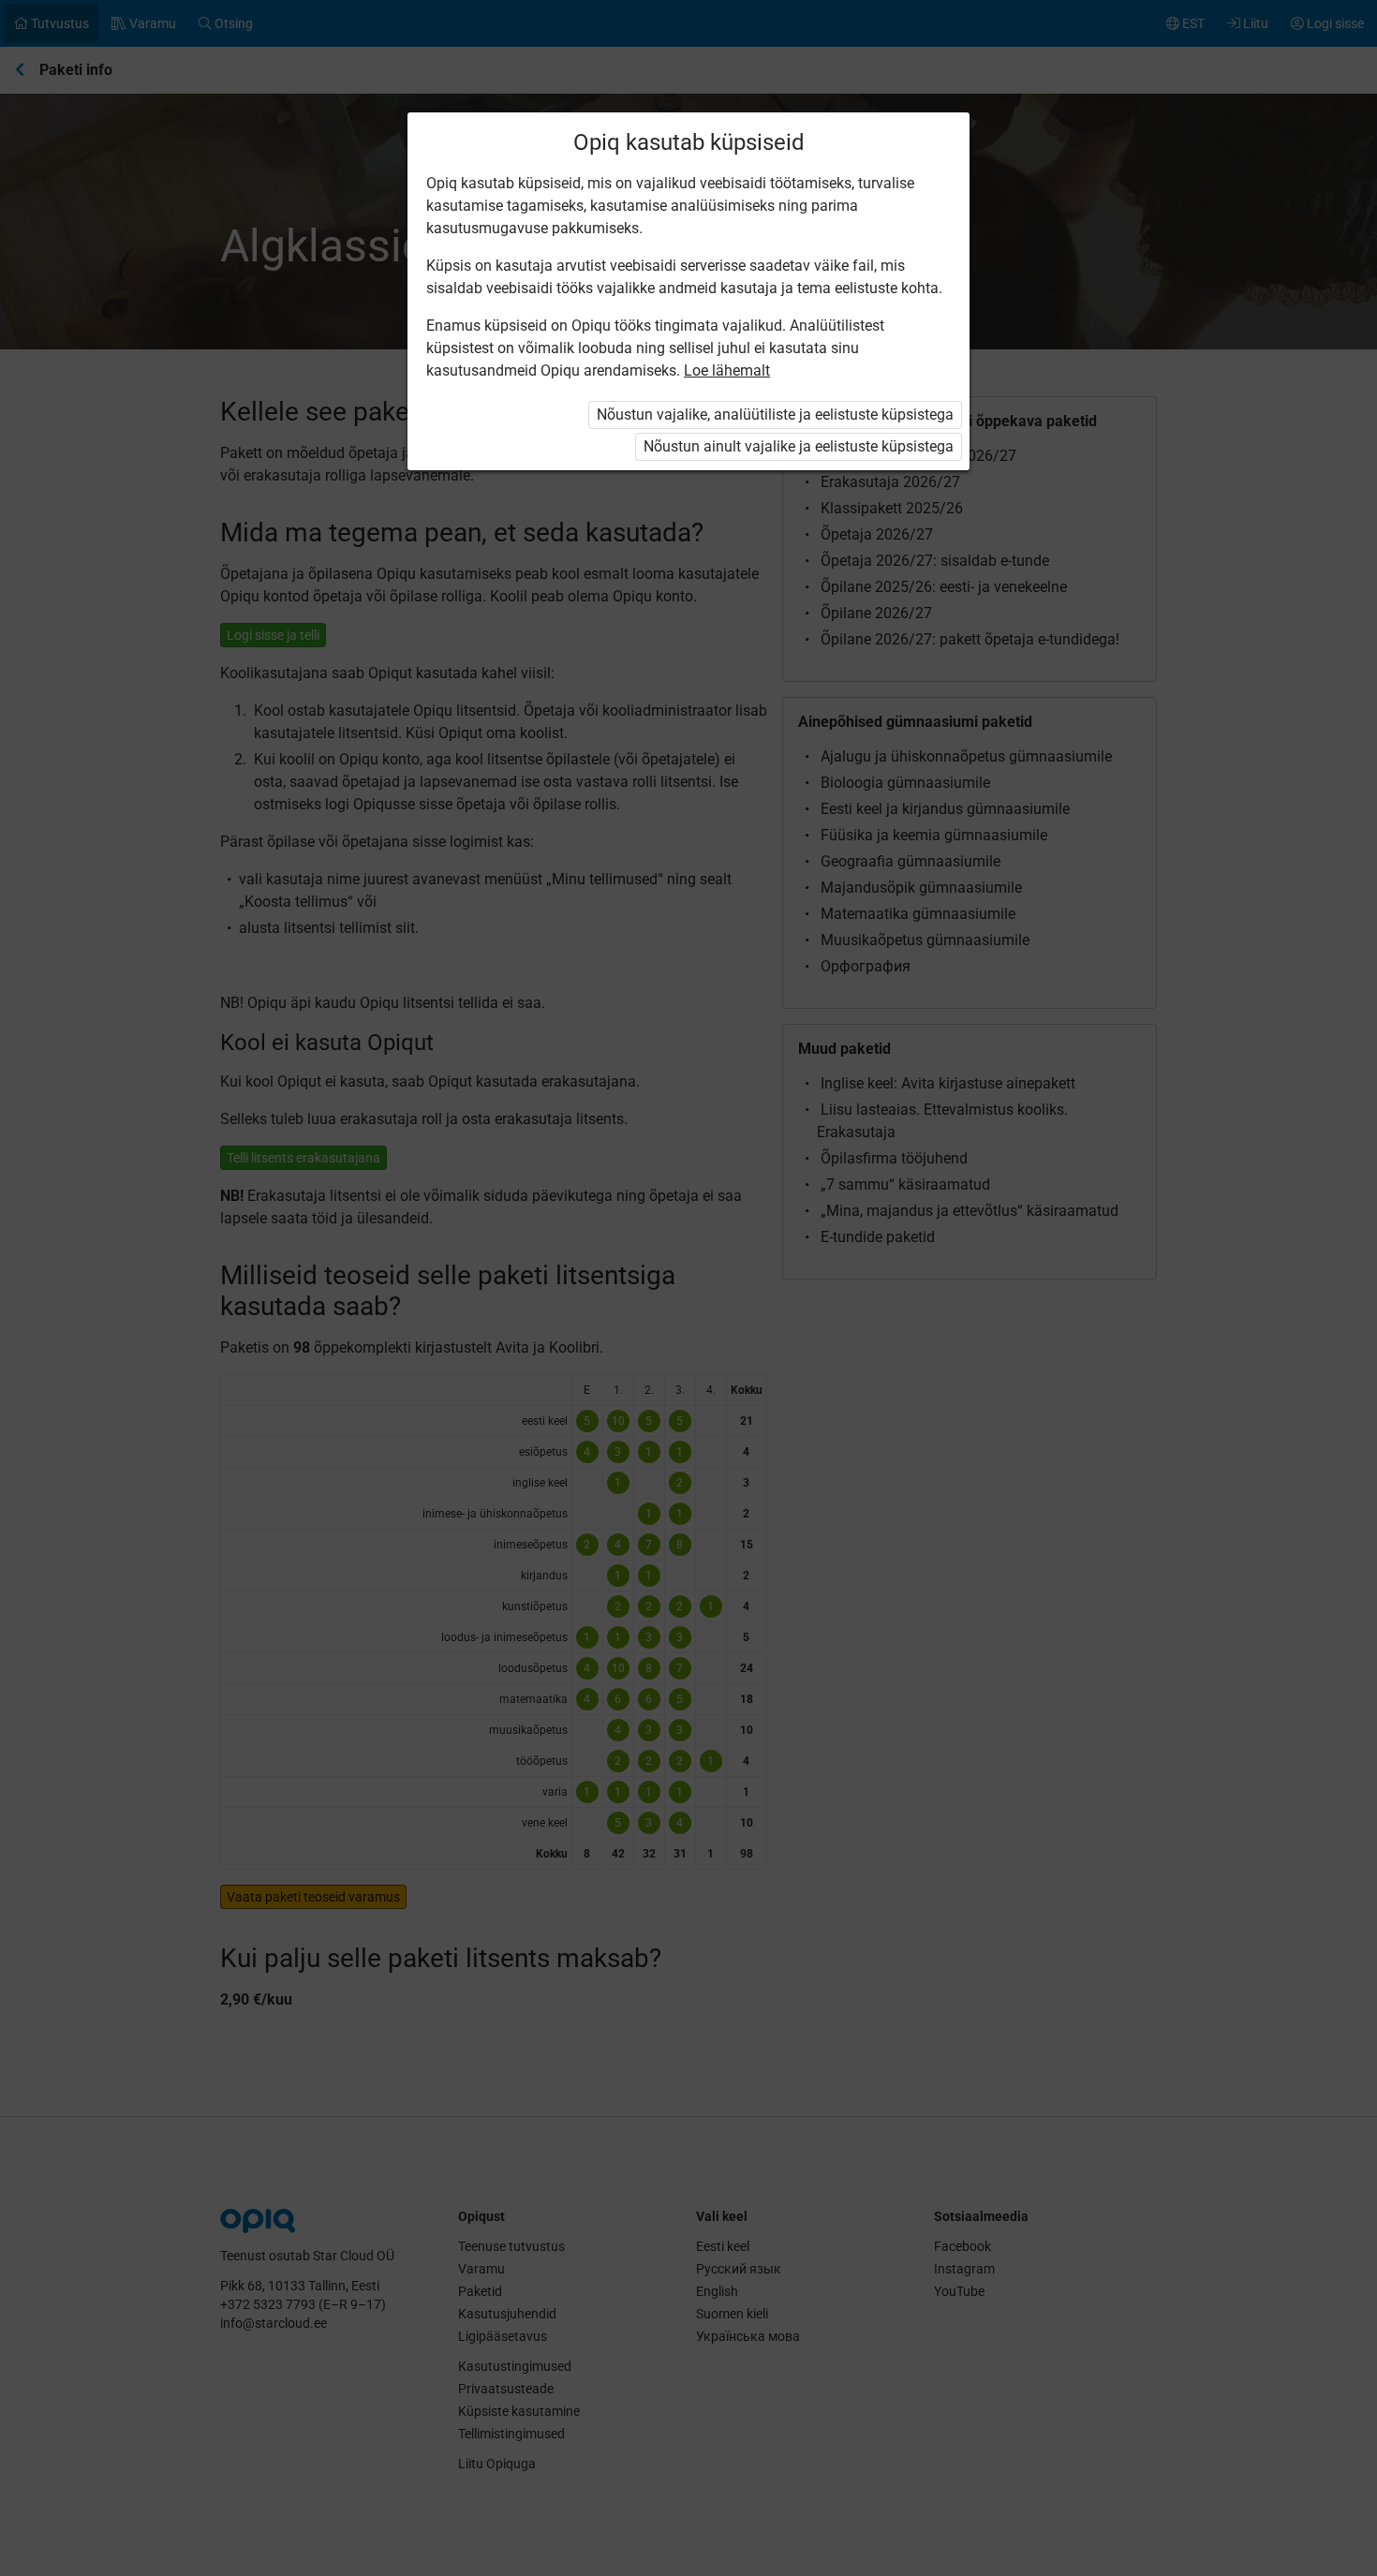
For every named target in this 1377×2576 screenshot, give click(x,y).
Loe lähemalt (727, 370)
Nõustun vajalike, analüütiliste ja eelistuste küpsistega (775, 415)
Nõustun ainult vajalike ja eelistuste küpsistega (799, 446)
